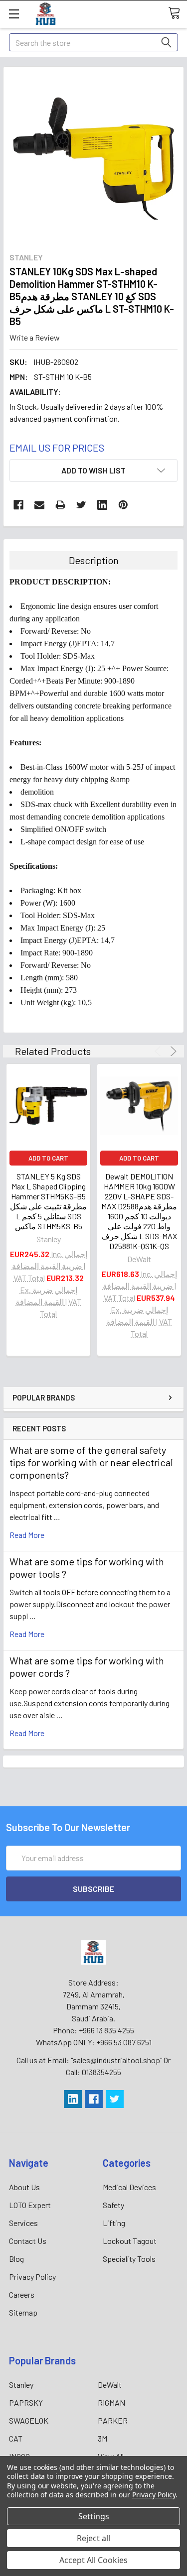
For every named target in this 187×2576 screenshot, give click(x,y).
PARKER (113, 2420)
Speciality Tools (129, 2259)
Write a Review (35, 337)
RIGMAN (111, 2402)
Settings (94, 2516)
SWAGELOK (29, 2420)
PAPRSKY (26, 2402)
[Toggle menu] (14, 14)
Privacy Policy (32, 2277)
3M (102, 2438)
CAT (16, 2438)
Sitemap (23, 2312)
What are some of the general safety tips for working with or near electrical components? (91, 1462)
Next (172, 1051)
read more (27, 1535)
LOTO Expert (30, 2205)
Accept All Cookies (93, 2560)
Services (23, 2223)
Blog (16, 2259)
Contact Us (28, 2241)
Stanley (21, 2385)
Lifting (114, 2223)
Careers (22, 2294)
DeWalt (110, 2385)
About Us (24, 2187)
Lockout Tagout (130, 2241)
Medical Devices (129, 2187)
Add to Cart (48, 1158)
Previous (159, 1051)
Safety (113, 2205)
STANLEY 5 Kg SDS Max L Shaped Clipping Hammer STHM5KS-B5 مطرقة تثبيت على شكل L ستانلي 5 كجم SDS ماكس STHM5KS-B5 (48, 1201)
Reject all (93, 2538)
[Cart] (178, 13)
